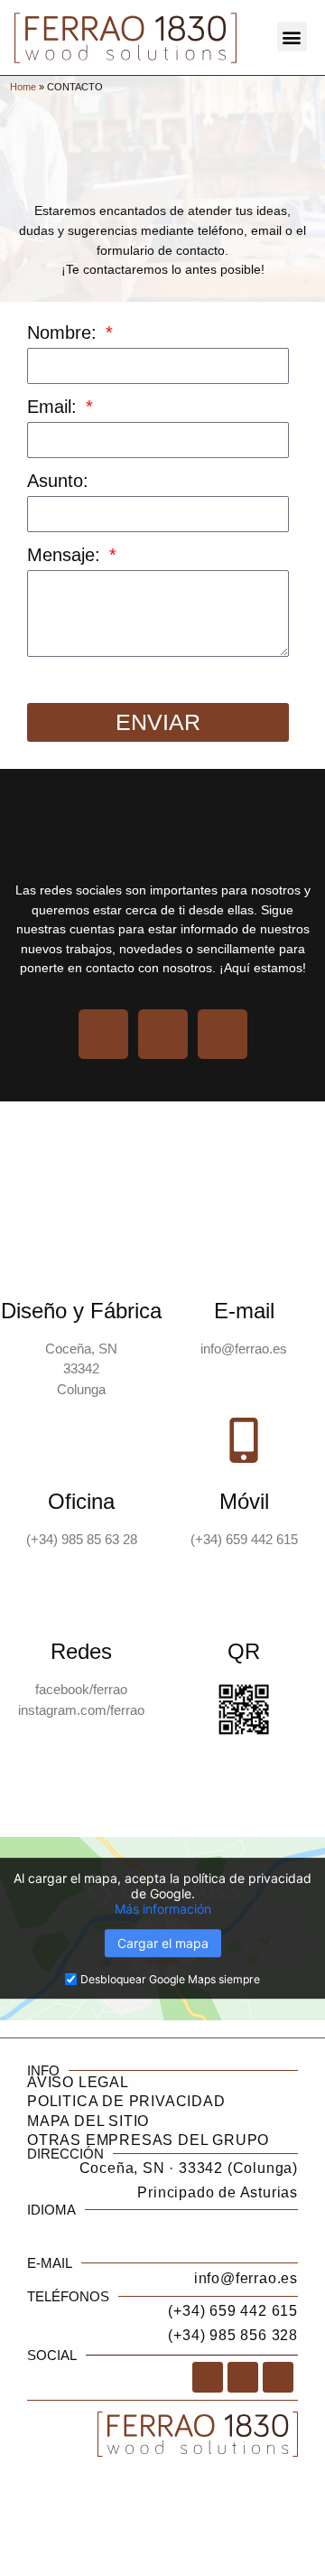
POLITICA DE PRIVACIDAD (126, 2101)
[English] (230, 2225)
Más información (163, 1909)
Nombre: (65, 333)
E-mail (244, 1311)
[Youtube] (223, 1034)
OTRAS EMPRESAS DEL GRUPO (148, 2140)
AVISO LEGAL (78, 2082)
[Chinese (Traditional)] (201, 2225)
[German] (288, 2225)
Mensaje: (66, 555)
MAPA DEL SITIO (88, 2121)
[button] (292, 37)
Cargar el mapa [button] (163, 1943)
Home (23, 87)
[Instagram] (163, 1034)
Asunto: (58, 481)
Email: (55, 407)
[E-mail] (244, 1250)
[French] (259, 2225)
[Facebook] (103, 1034)
